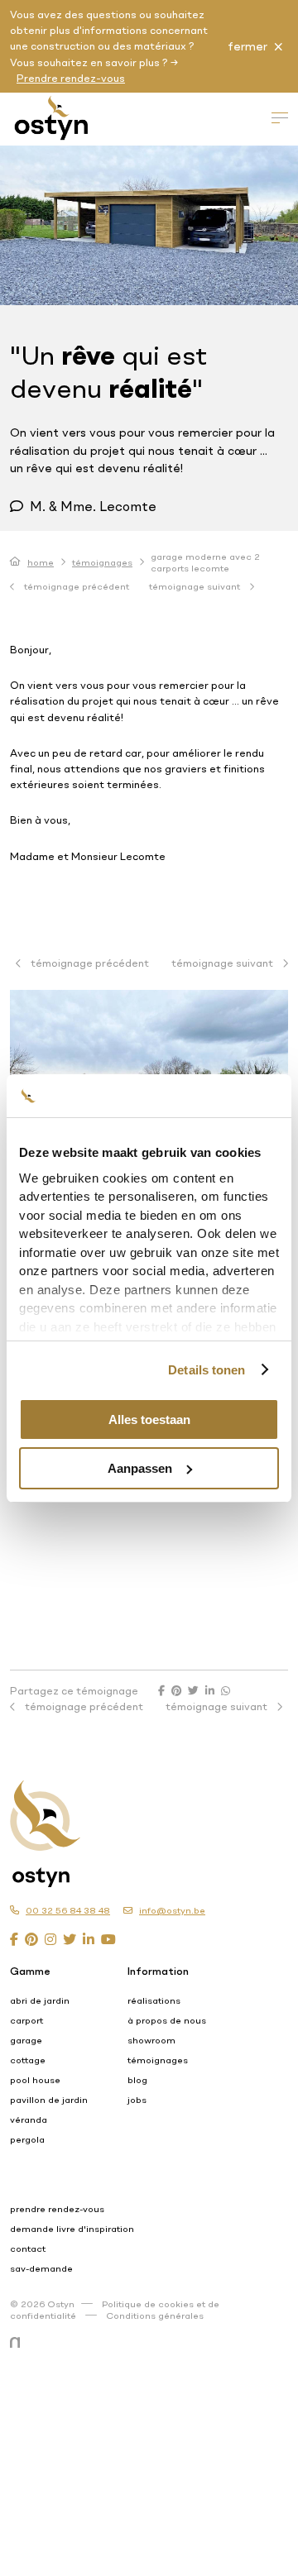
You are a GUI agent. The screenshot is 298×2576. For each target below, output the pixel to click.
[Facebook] (14, 1939)
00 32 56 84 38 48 (68, 1910)
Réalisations (154, 2000)
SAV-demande (41, 2268)
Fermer (248, 46)
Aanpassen (140, 1468)
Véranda (29, 2120)
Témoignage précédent (75, 586)
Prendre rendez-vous (71, 78)
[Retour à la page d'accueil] (129, 1817)
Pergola (27, 2139)
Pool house (35, 2080)
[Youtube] (108, 1939)
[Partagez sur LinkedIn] (210, 1690)
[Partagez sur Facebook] (161, 1690)
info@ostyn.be (172, 1910)
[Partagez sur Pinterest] (176, 1690)
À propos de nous (167, 2020)
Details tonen (207, 1370)
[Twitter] (70, 1939)
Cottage (28, 2060)
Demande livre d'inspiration (72, 2229)
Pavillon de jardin (49, 2100)
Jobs (137, 2100)
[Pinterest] (31, 1939)
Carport (26, 2020)
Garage (26, 2040)
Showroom (151, 2040)
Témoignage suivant (196, 586)
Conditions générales (155, 2316)
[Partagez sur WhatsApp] (226, 1690)
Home (41, 562)
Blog (137, 2080)
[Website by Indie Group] (18, 2343)
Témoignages (102, 562)
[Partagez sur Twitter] (193, 1690)
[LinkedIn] (89, 1939)
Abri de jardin (40, 2000)
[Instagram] (50, 1939)
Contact (28, 2249)
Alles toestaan (149, 1419)
